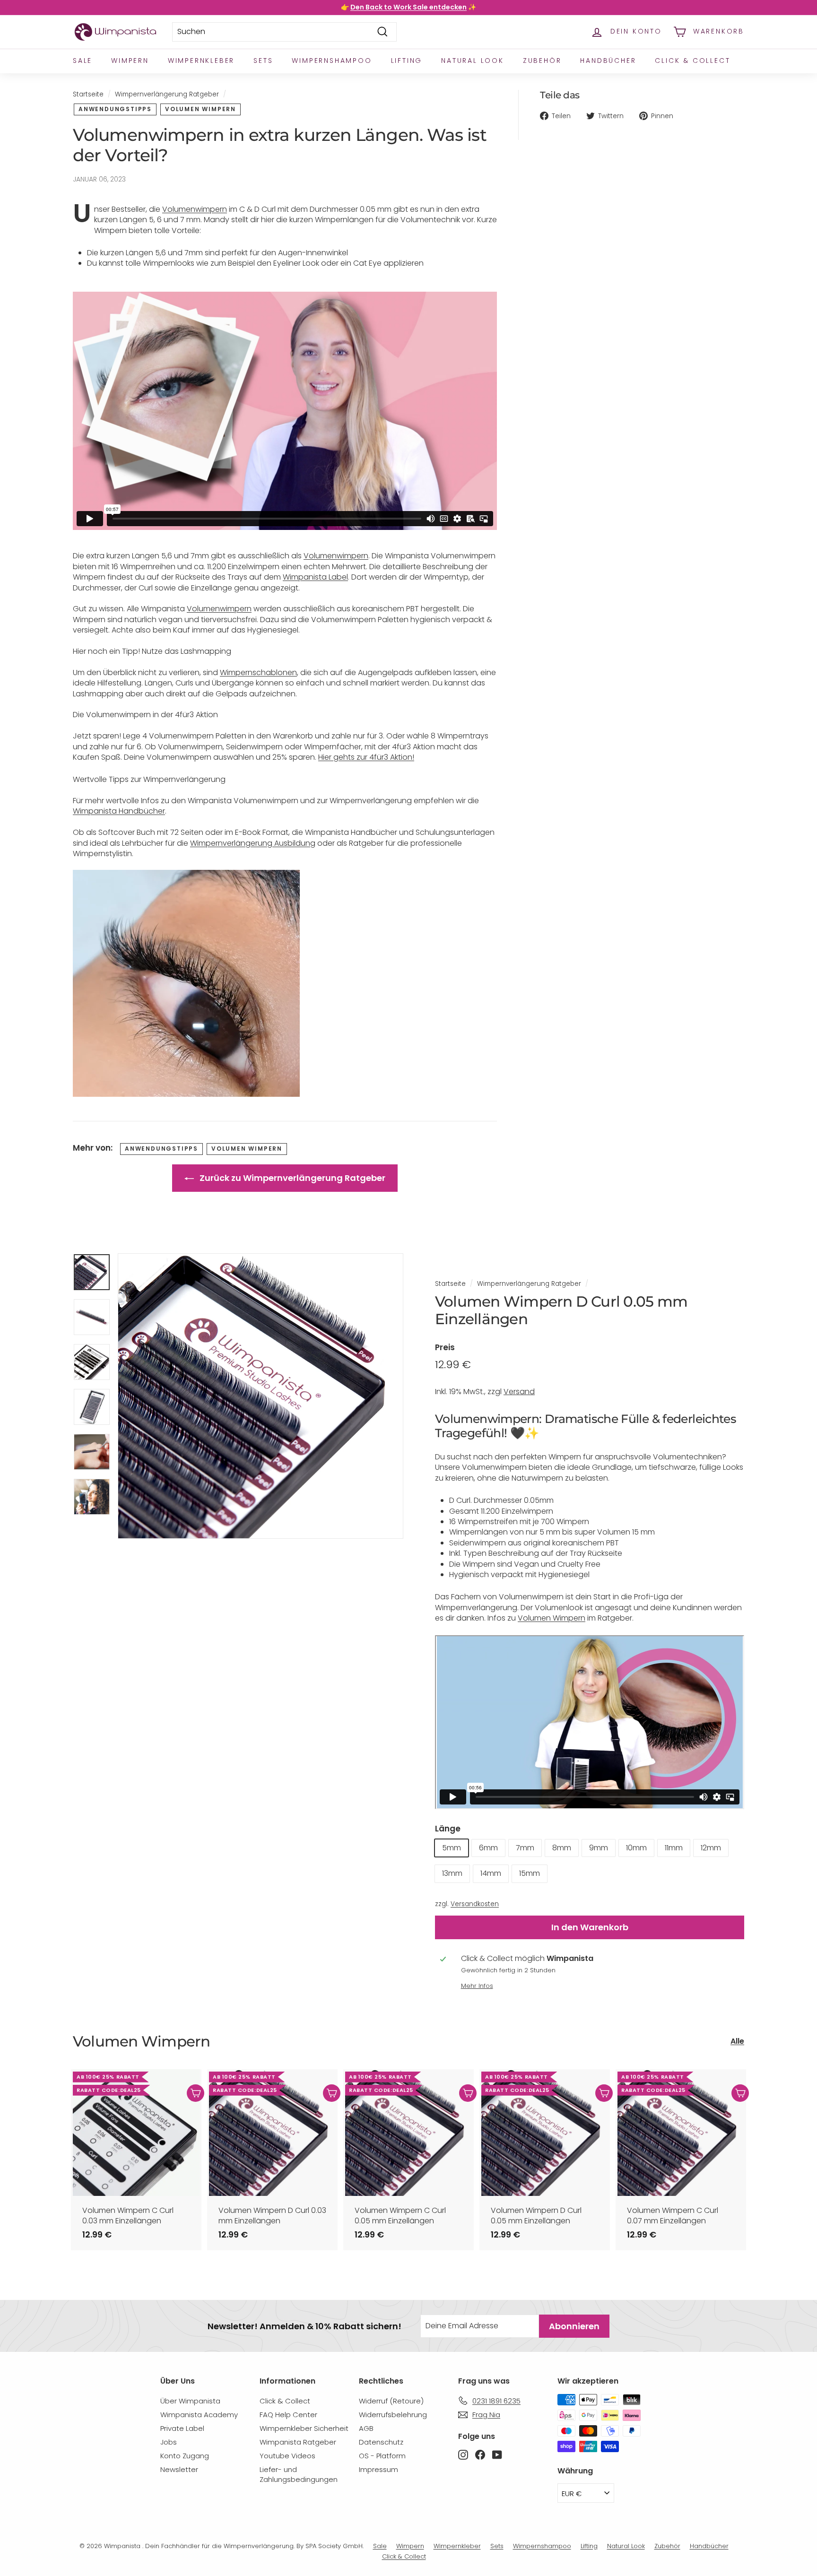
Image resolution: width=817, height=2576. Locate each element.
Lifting (407, 61)
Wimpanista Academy (199, 2415)
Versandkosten (475, 1904)
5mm (452, 1848)
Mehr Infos (477, 1986)
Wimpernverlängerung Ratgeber (167, 94)
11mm (674, 1848)
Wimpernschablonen (258, 672)
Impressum (378, 2469)
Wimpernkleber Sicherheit (304, 2428)
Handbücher (608, 61)
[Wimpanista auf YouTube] (497, 2454)
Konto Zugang (185, 2456)
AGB (366, 2428)
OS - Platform (382, 2456)
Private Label (182, 2428)
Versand (519, 1392)
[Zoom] (261, 1396)
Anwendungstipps (115, 109)
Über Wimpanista (190, 2401)
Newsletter (179, 2469)
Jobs (169, 2442)
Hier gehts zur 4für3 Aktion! (366, 757)
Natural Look (473, 61)
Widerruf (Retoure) (391, 2401)
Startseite (88, 94)
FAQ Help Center (288, 2415)
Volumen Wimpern (200, 109)
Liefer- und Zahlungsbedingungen (299, 2474)
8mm (562, 1848)
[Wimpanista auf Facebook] (480, 2454)
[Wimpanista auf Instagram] (463, 2454)
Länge (448, 1829)
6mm (488, 1848)
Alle (737, 2041)
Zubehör (542, 61)
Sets (263, 61)
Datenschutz (381, 2442)
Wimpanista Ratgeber (298, 2442)
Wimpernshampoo (332, 61)
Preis (445, 1347)
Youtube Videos (287, 2456)
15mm (530, 1873)
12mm (711, 1848)
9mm (599, 1848)
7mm (525, 1848)
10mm (636, 1848)
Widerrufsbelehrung (393, 2415)
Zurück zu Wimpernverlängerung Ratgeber (291, 1178)
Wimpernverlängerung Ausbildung (253, 843)
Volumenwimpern (195, 209)
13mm (452, 1873)
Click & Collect (692, 61)
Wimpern (130, 61)
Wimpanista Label (315, 577)
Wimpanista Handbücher (119, 811)
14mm (491, 1873)
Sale (83, 61)
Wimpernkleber (201, 61)
